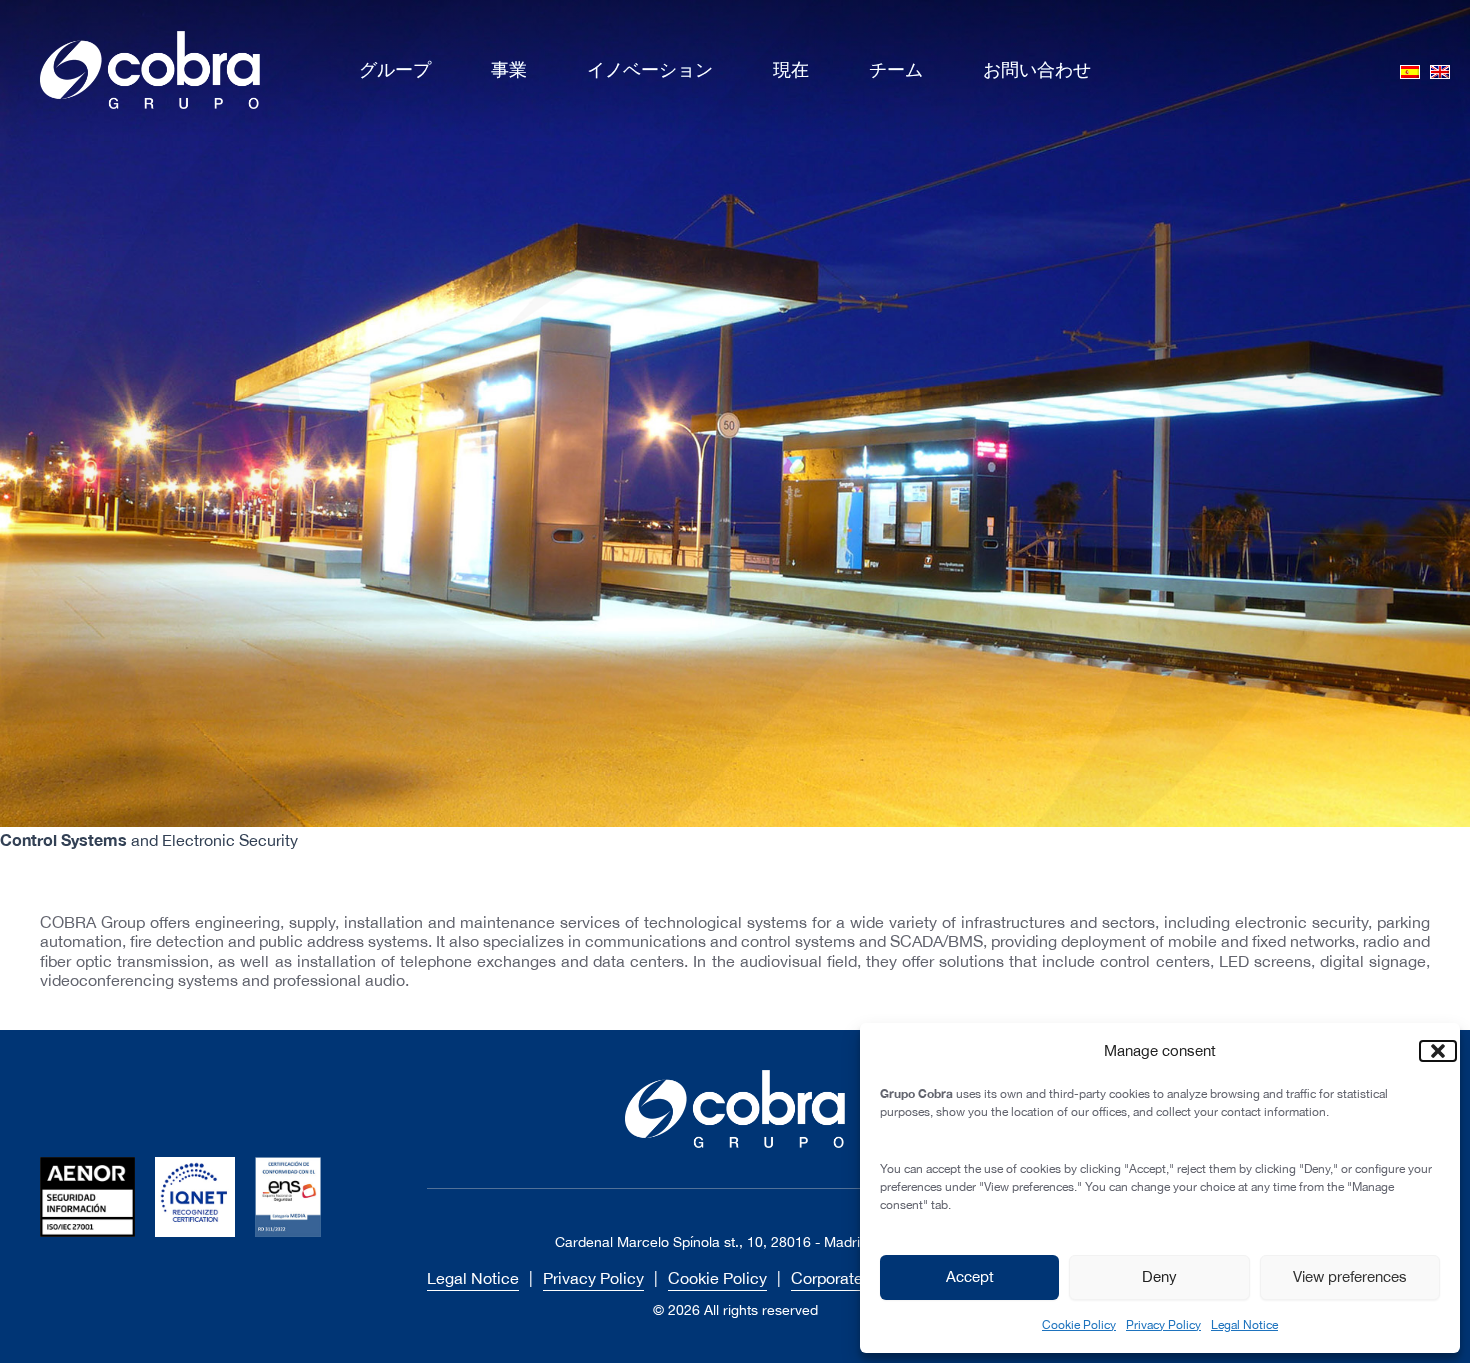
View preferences (1350, 1276)
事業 (509, 69)
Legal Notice (1244, 1325)
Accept (970, 1276)
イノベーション (650, 69)
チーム (896, 69)
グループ (395, 69)
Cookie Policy (1079, 1325)
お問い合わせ (1037, 69)
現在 (791, 69)
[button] (1430, 1051)
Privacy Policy (1163, 1325)
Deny (1159, 1276)
